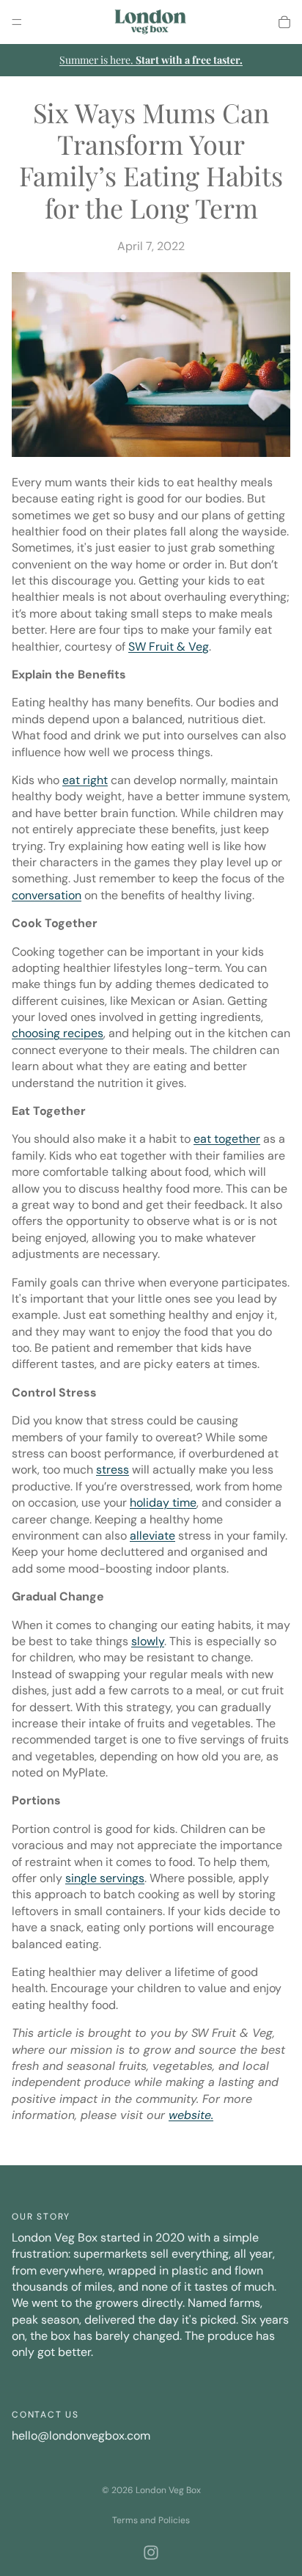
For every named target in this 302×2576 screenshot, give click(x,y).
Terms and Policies (151, 2520)
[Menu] (17, 22)
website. (191, 2115)
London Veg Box (168, 2490)
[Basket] (284, 22)
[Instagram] (151, 2553)
